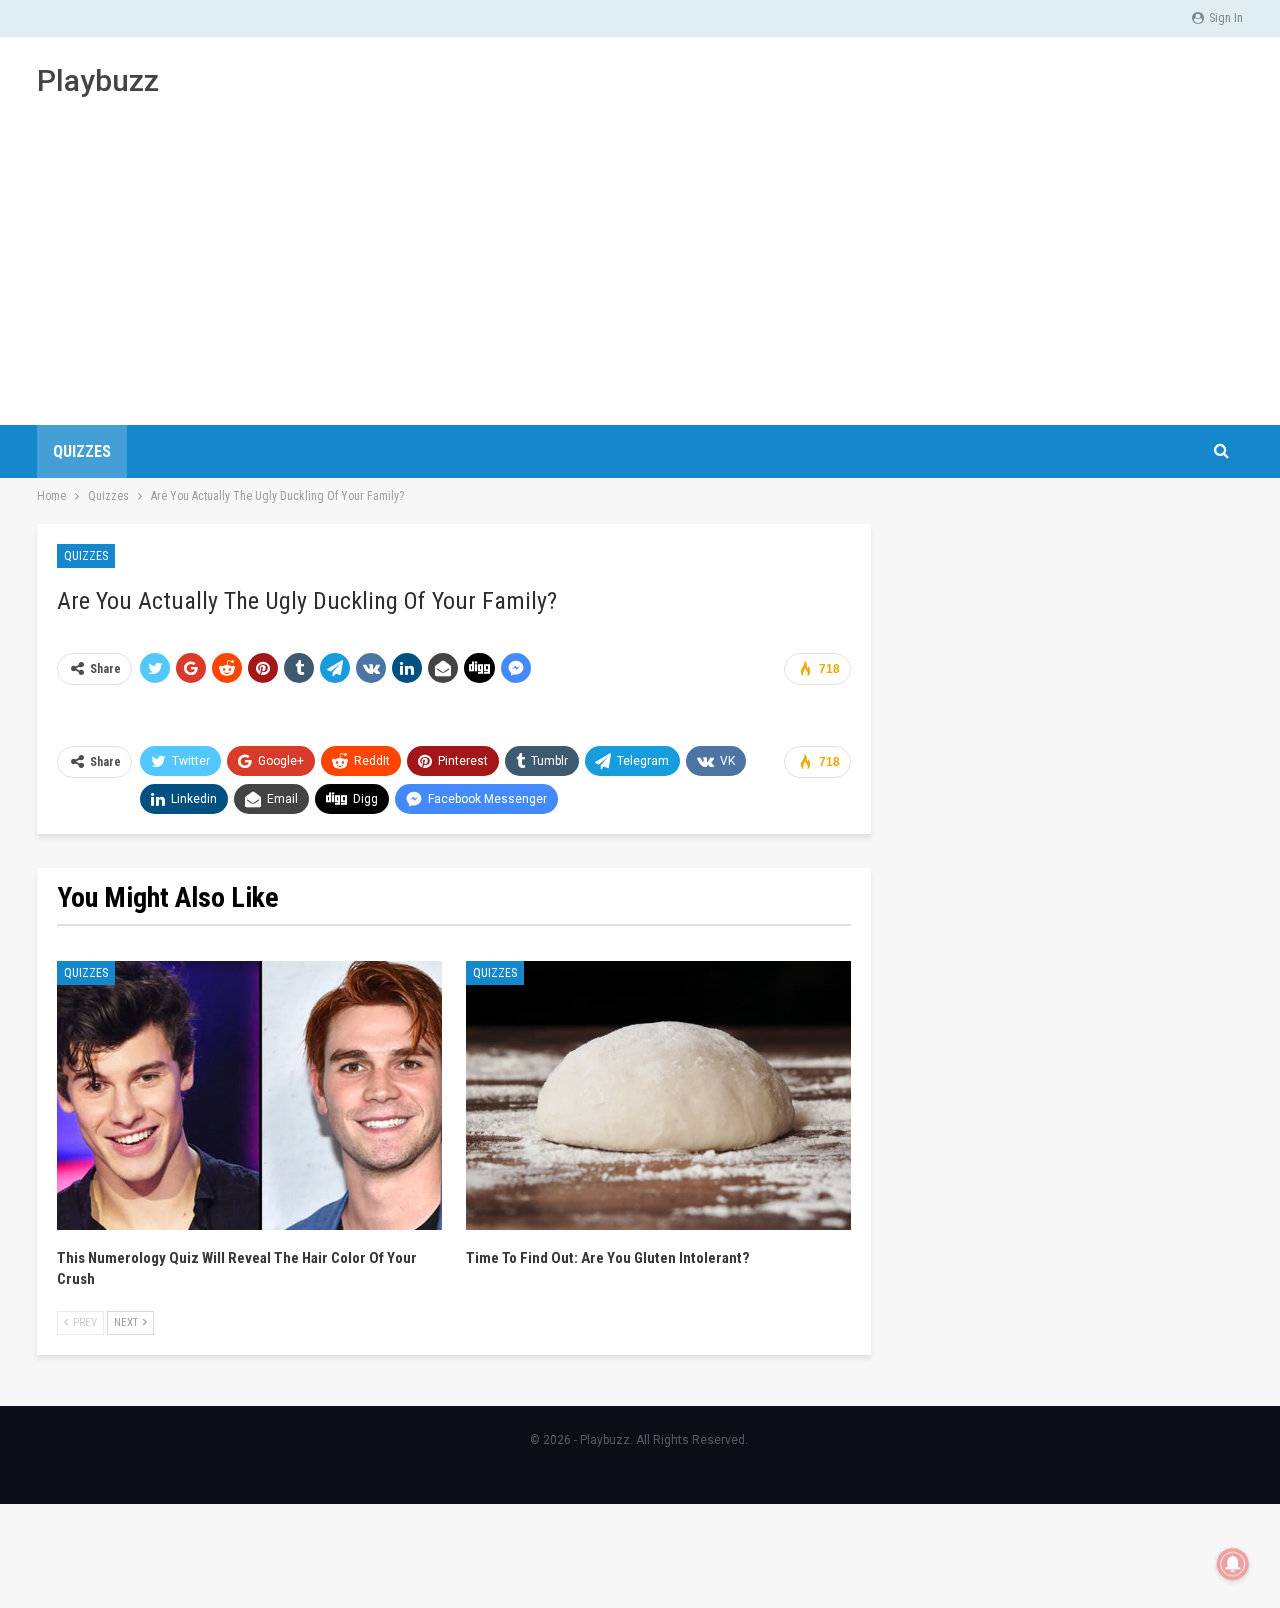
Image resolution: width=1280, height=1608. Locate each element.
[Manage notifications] (1233, 1564)
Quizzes (82, 451)
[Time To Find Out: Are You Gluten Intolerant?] (658, 1096)
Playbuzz (98, 80)
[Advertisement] (640, 250)
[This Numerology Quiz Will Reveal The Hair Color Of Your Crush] (249, 1096)
